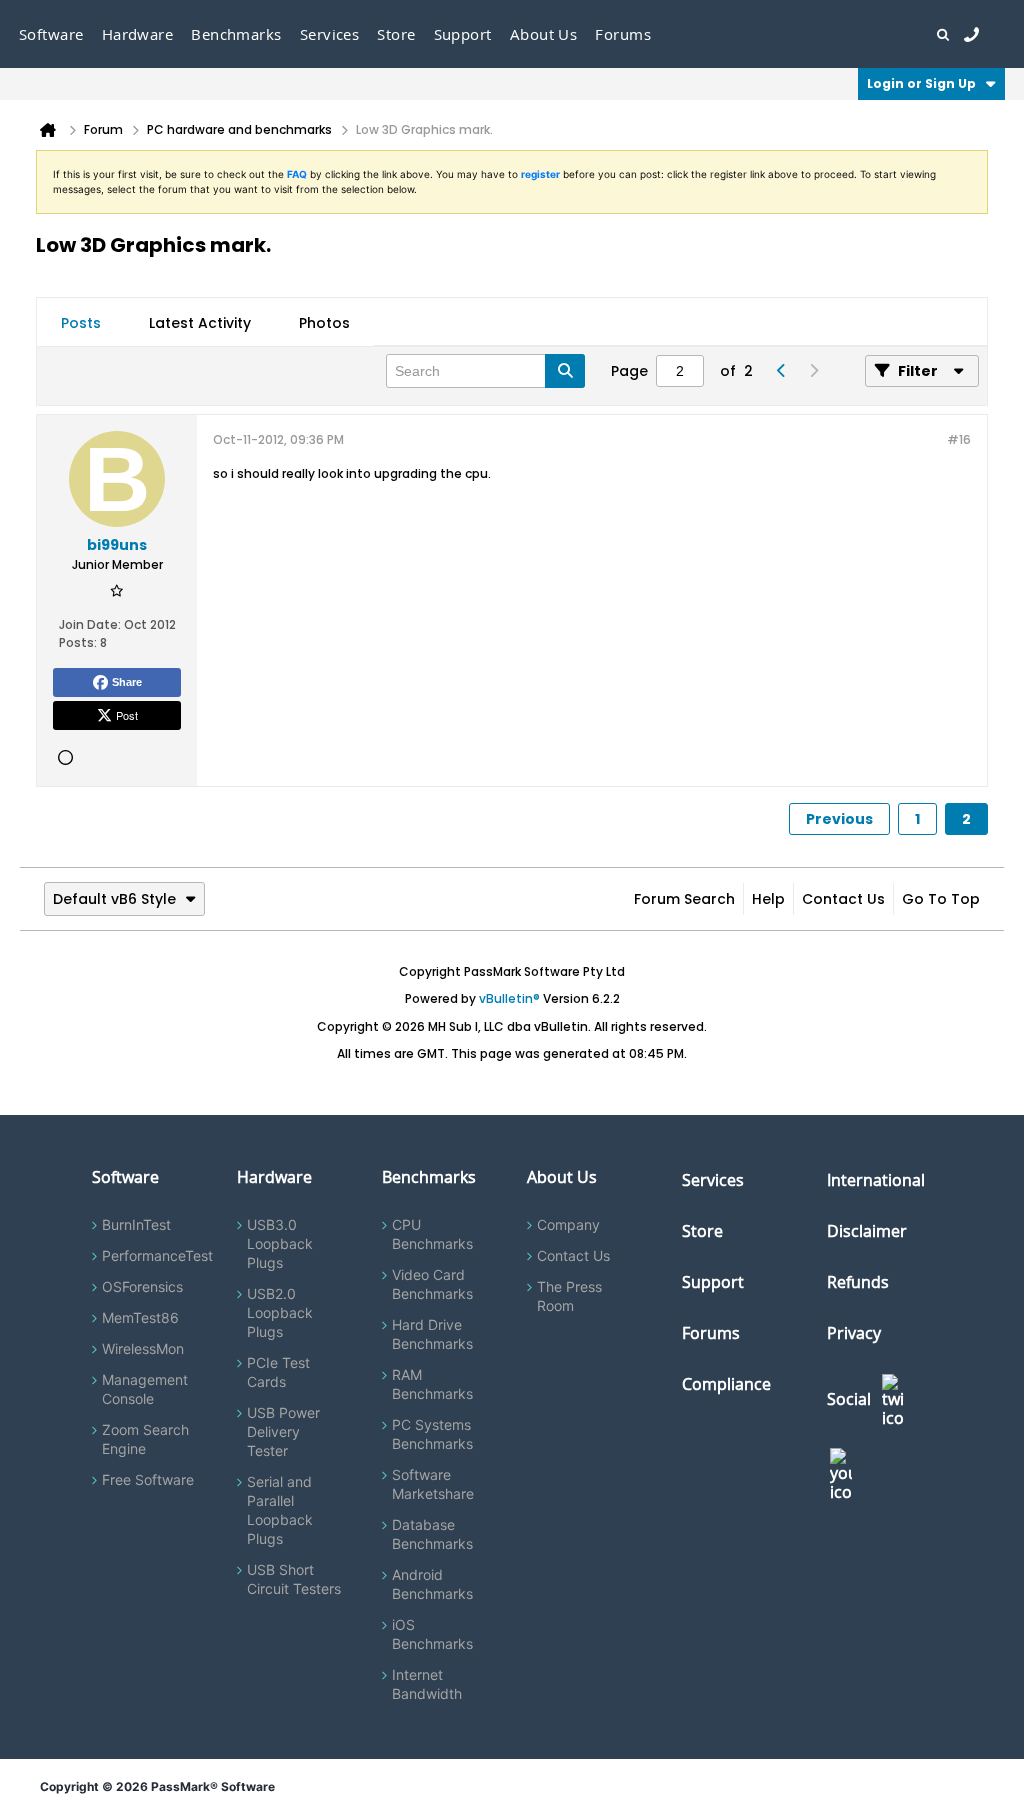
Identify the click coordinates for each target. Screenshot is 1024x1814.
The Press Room (569, 1296)
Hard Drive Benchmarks (432, 1334)
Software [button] (51, 34)
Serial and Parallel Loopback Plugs (280, 1510)
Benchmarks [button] (236, 34)
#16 (959, 439)
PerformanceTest (157, 1255)
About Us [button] (544, 34)
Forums (623, 34)
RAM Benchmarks (432, 1384)
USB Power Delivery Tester (283, 1431)
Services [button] (330, 34)
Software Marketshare (433, 1484)
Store (702, 1231)
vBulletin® (509, 998)
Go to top (941, 899)
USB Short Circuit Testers (294, 1579)
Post (127, 715)
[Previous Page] (781, 371)
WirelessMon (143, 1348)
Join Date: (90, 624)
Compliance (726, 1384)
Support (463, 34)
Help (768, 899)
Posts (81, 323)
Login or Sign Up (921, 83)
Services (713, 1180)
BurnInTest (136, 1224)
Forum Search (684, 899)
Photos (324, 323)
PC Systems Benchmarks (432, 1434)
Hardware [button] (138, 34)
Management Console (145, 1389)
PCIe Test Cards (278, 1372)
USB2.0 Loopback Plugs (280, 1312)
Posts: (78, 642)
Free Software (148, 1479)
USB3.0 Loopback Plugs (280, 1243)
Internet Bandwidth (427, 1684)
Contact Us (843, 899)
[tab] (81, 323)
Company (568, 1224)
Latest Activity (200, 323)
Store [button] (396, 34)
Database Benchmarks (432, 1534)
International (876, 1180)
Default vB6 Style (114, 899)
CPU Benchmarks (432, 1234)
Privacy (854, 1333)
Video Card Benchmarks (432, 1284)
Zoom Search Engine (145, 1439)
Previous (839, 819)
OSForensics (142, 1286)
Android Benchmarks (432, 1584)
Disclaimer (867, 1231)
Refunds (858, 1282)
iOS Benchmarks (432, 1634)
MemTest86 (140, 1317)
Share (127, 682)
